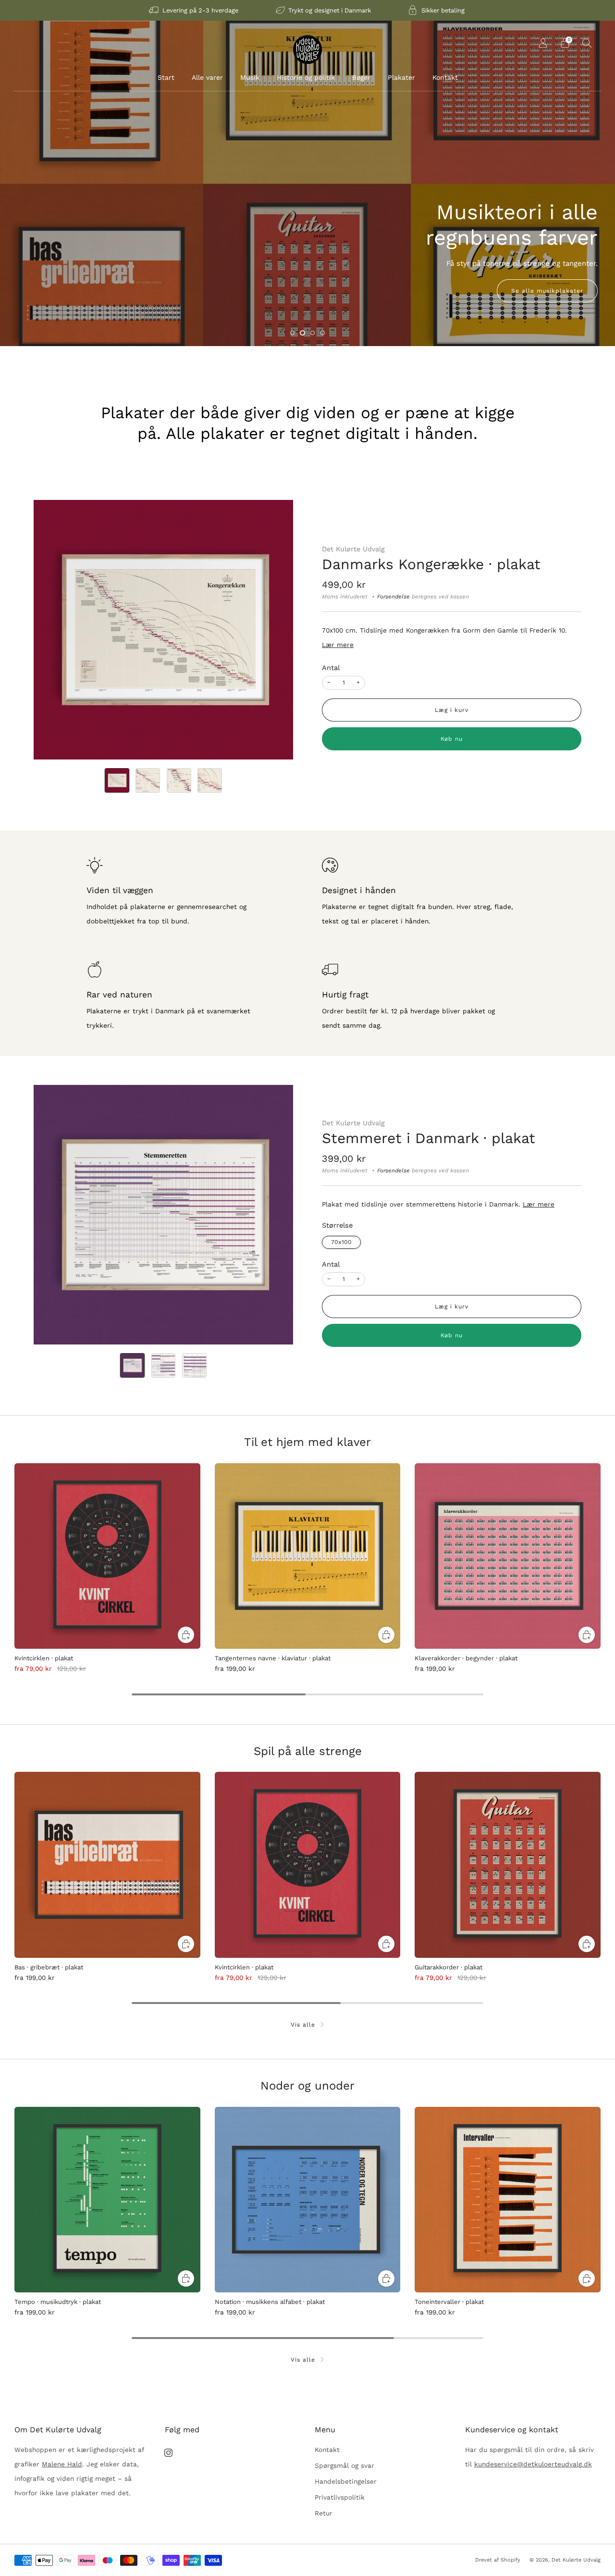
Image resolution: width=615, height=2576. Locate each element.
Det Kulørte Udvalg (353, 549)
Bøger (361, 77)
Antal (331, 668)
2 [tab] (302, 333)
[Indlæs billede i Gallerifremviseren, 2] (148, 780)
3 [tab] (313, 333)
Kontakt (445, 77)
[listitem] (194, 10)
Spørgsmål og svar (344, 2465)
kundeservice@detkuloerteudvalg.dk (533, 2464)
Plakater (401, 77)
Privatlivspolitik (340, 2497)
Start (166, 77)
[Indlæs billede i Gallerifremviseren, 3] (179, 780)
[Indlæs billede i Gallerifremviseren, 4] (210, 780)
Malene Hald (62, 2464)
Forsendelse (394, 597)
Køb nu (452, 739)
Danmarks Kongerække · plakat (431, 564)
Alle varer (207, 77)
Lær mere (338, 645)
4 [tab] (323, 333)
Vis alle (303, 2025)
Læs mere (48, 291)
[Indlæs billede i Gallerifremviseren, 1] (117, 780)
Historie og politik (306, 77)
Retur (324, 2513)
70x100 (341, 1242)
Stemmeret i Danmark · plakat (429, 1138)
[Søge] (587, 43)
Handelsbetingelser (346, 2481)
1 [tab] (292, 333)
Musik (250, 77)
